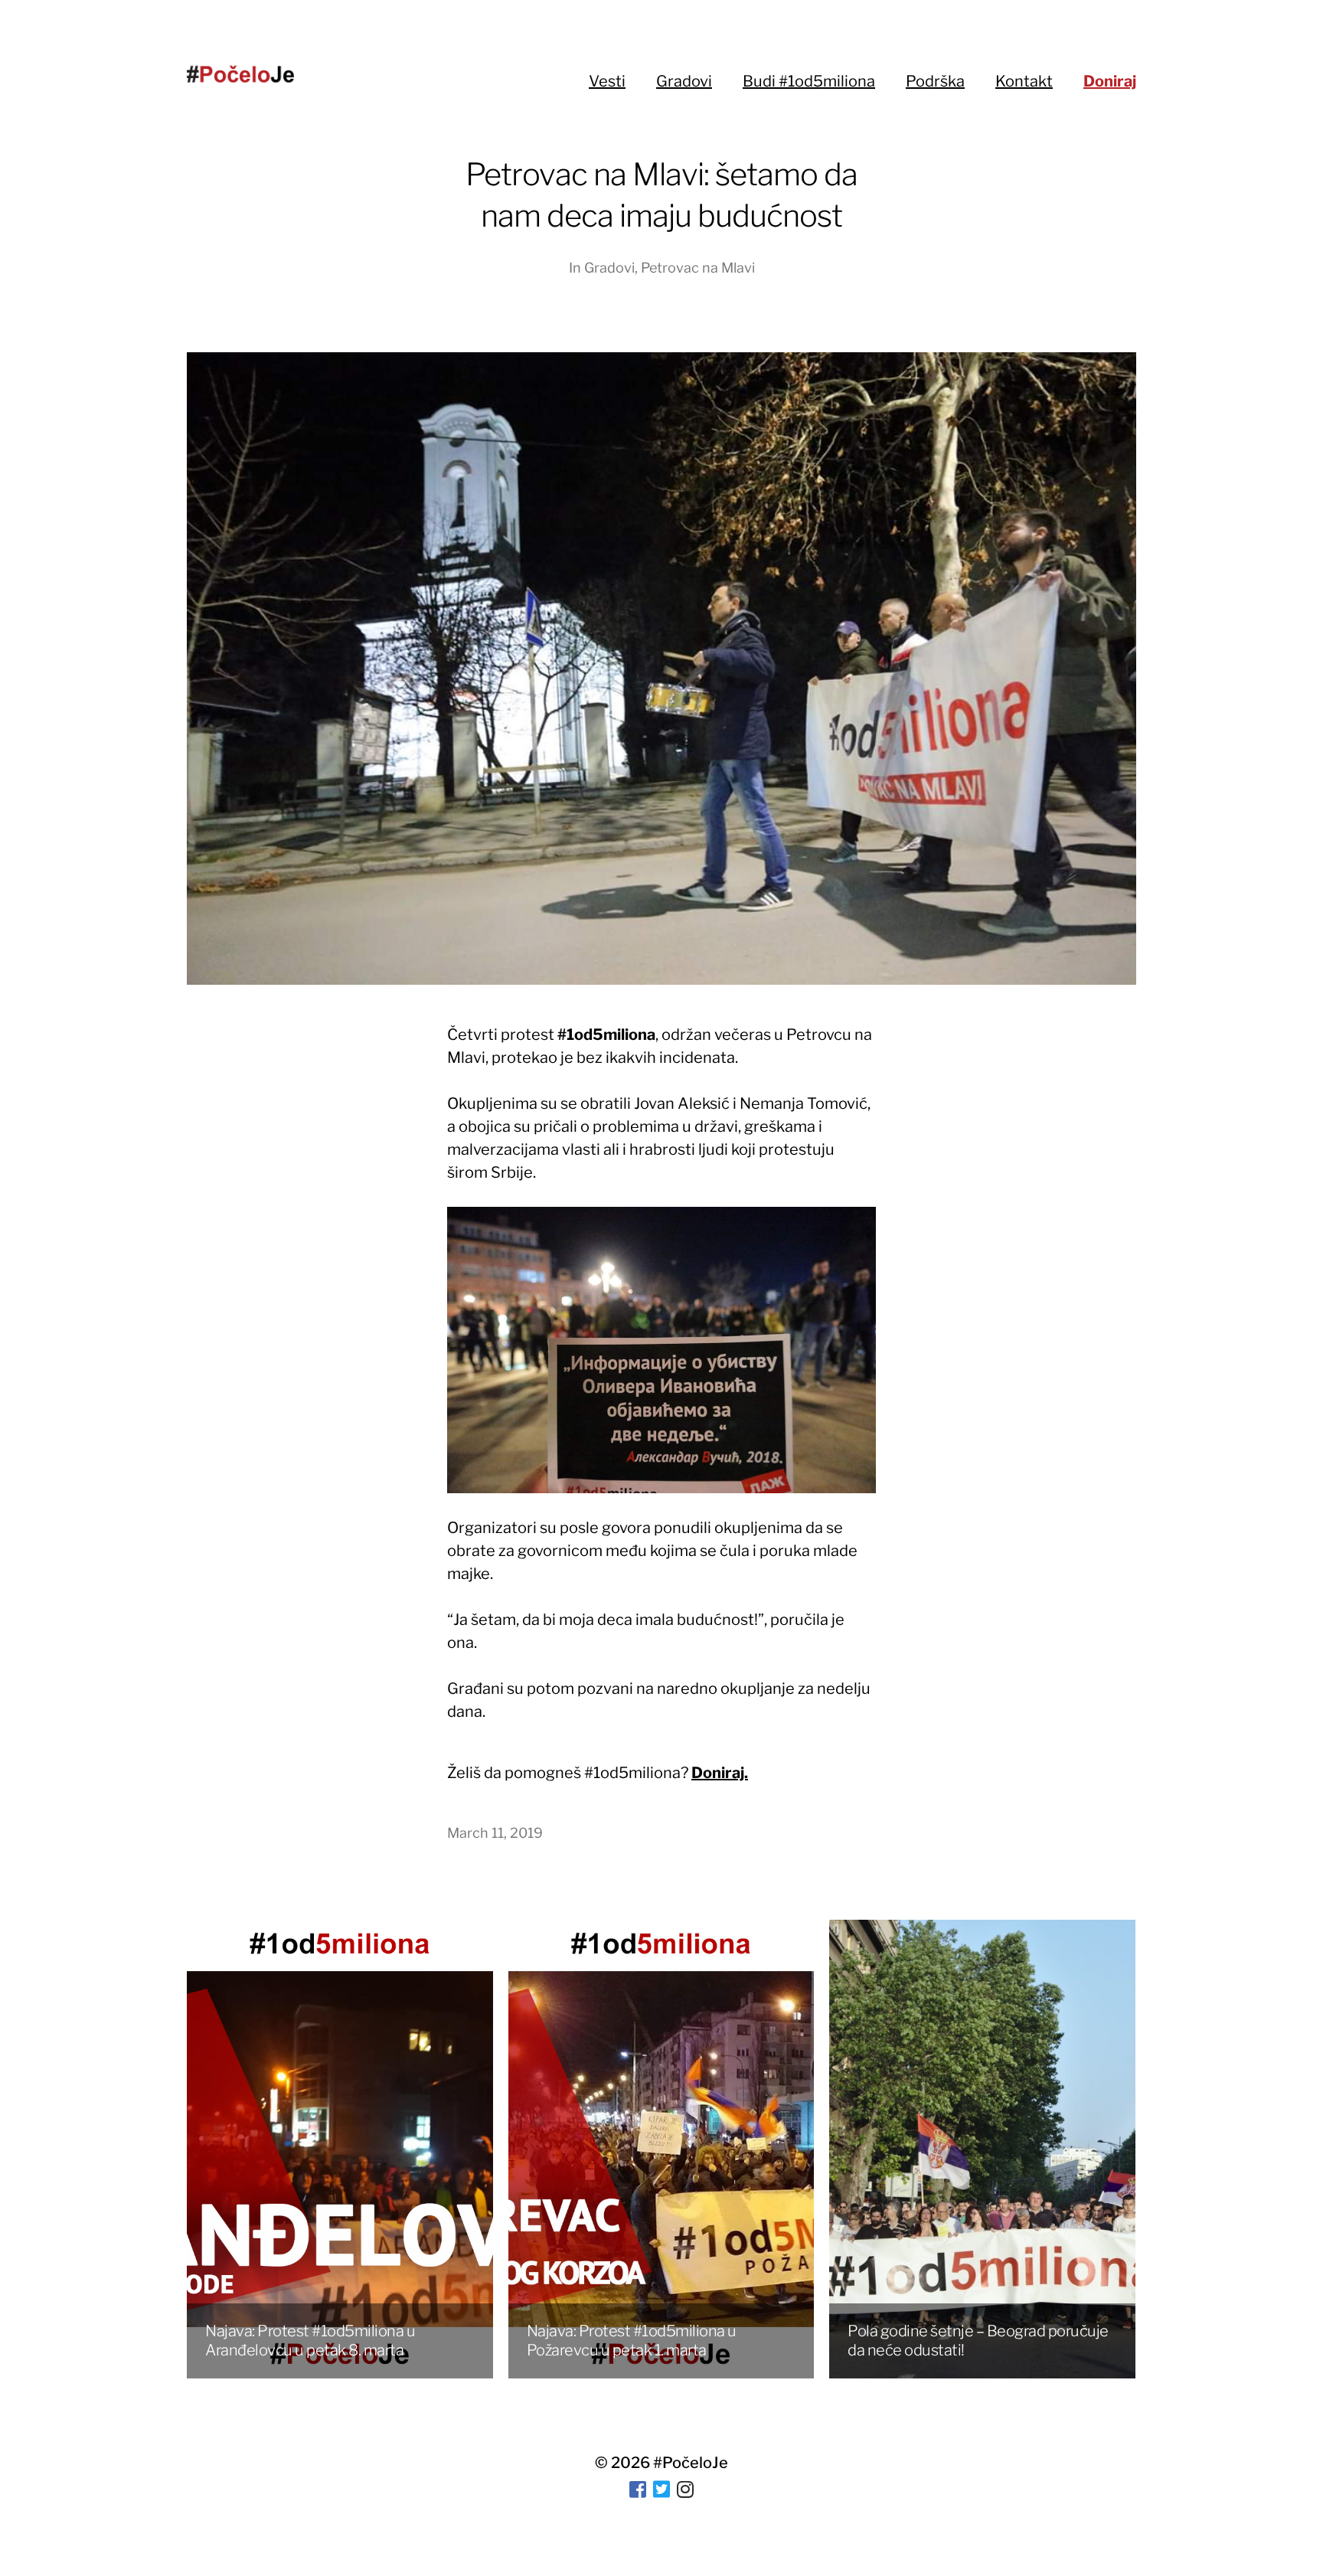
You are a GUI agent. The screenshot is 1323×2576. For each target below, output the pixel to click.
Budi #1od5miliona (809, 81)
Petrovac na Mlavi (698, 268)
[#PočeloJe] (240, 74)
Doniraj (1110, 81)
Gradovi (684, 81)
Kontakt (1024, 81)
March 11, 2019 (495, 1833)
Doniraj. (720, 1773)
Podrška (935, 81)
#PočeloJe (691, 2463)
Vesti (607, 81)
